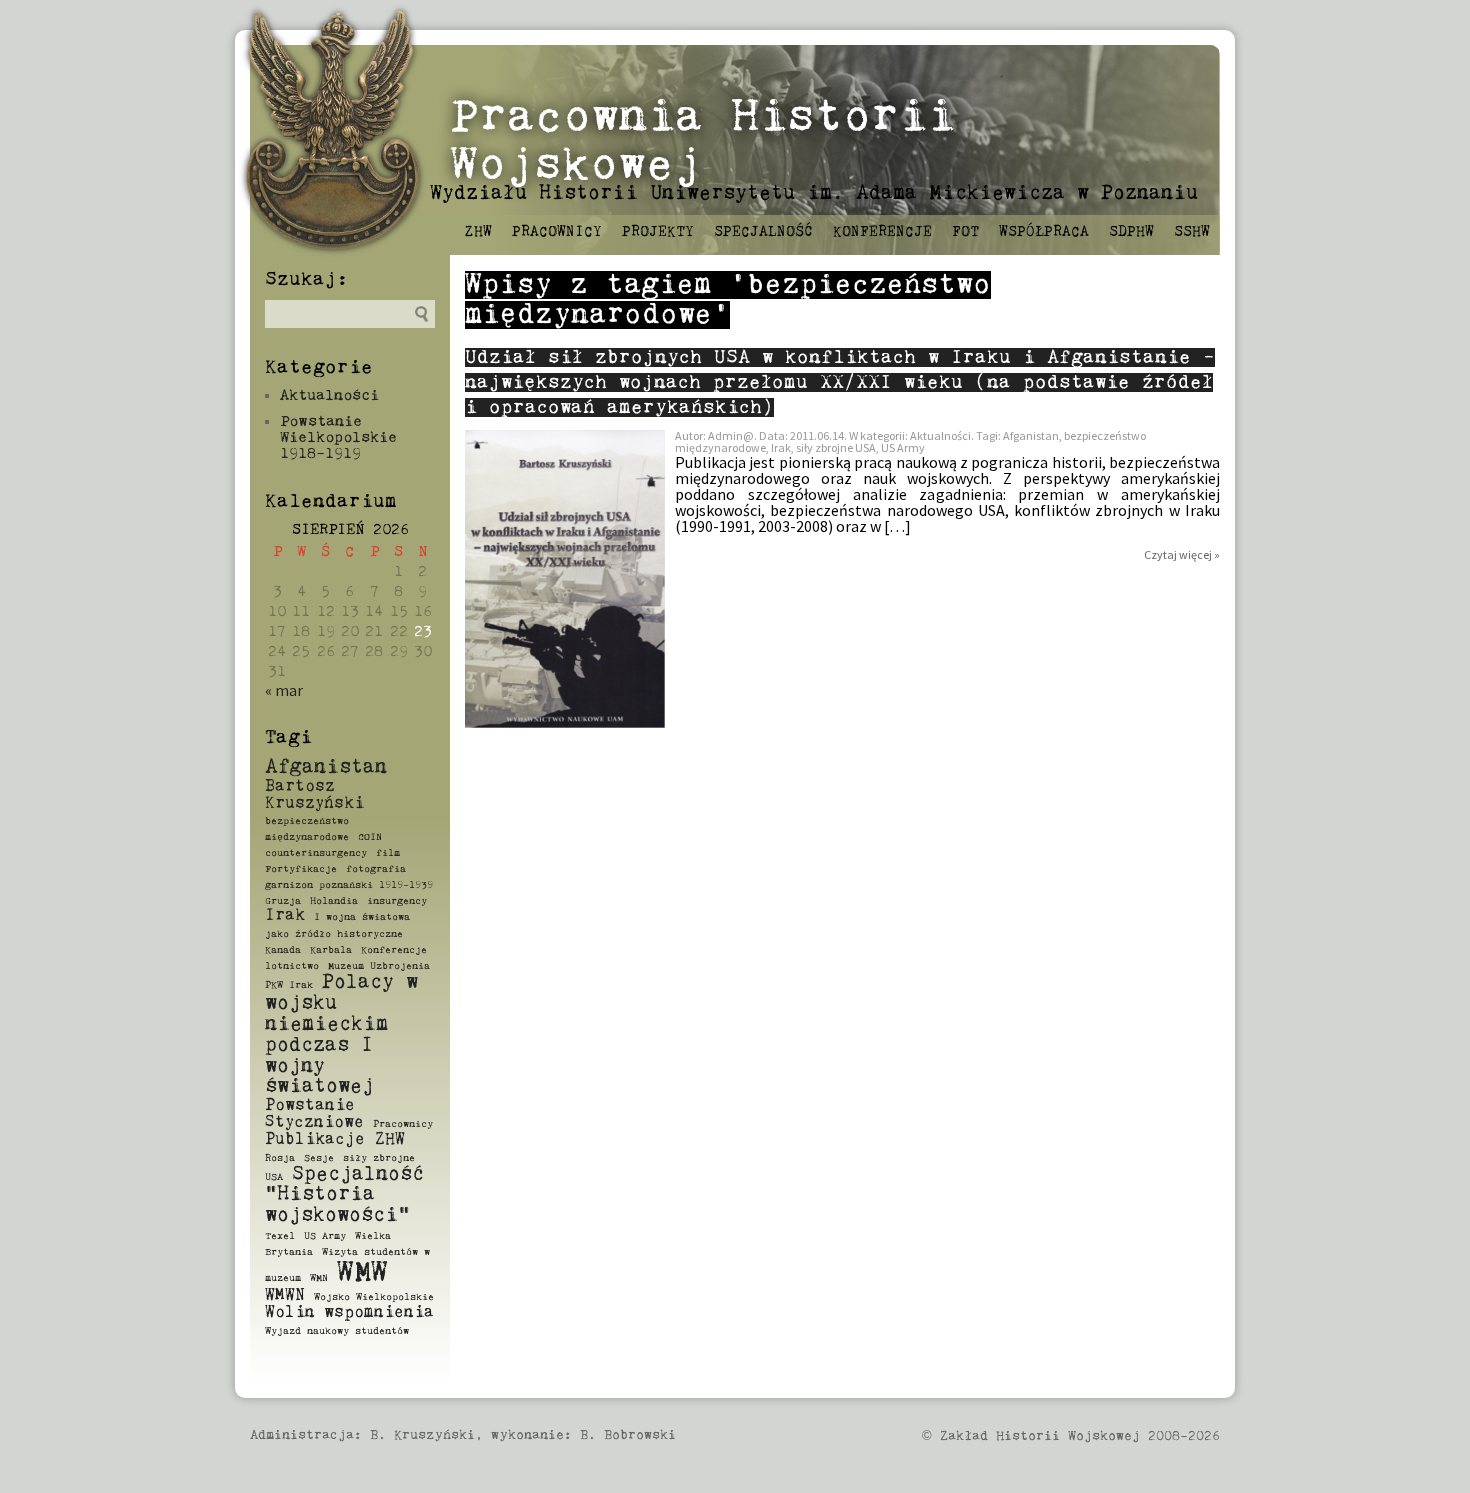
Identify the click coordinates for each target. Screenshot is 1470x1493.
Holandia (334, 901)
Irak (285, 916)
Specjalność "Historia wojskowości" (344, 1195)
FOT (965, 232)
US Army (325, 1236)
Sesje (319, 1158)
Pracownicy (557, 232)
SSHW (1192, 232)
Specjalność (763, 232)
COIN (370, 837)
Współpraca (1044, 232)
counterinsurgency (316, 853)
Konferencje (882, 232)
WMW (362, 1273)
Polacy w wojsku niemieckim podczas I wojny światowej (341, 1034)
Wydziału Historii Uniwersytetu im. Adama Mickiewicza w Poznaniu (814, 193)
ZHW (478, 232)
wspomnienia (379, 1313)
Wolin (290, 1313)
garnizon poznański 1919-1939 (349, 885)
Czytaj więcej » (1182, 554)
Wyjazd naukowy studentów (337, 1331)
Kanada (283, 950)
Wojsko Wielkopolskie (374, 1297)
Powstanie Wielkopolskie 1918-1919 (338, 437)
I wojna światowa (362, 917)
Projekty (658, 232)
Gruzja (283, 901)
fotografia (376, 869)
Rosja (280, 1158)
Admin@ (731, 435)
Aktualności (329, 395)
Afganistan (326, 767)
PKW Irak (289, 985)
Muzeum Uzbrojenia (379, 966)
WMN (319, 1278)
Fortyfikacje (301, 869)
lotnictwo (292, 966)
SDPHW (1131, 232)
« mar (284, 690)
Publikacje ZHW (335, 1140)
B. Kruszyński (422, 1435)
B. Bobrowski (628, 1435)
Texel (280, 1236)
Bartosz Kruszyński (314, 795)
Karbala (331, 950)
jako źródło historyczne (334, 934)
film (388, 853)
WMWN (285, 1296)
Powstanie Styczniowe (314, 1114)
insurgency (397, 901)
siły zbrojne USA (836, 447)
